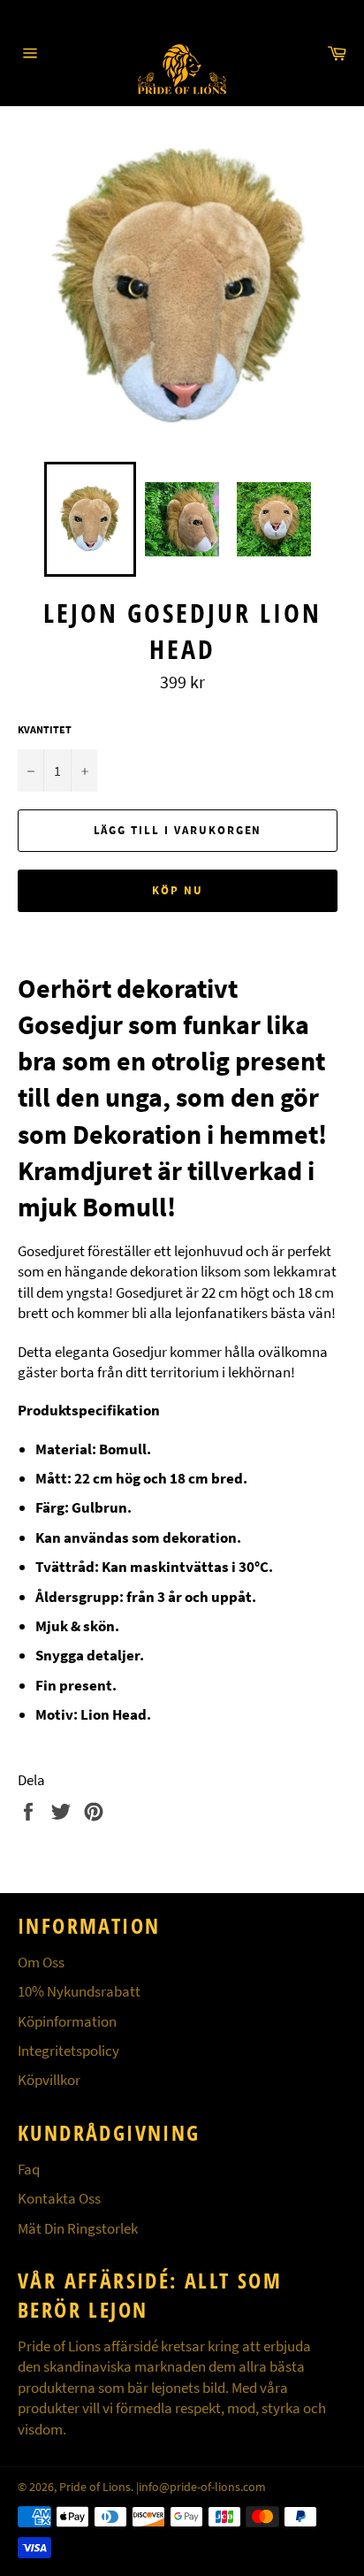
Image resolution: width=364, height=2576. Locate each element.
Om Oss (41, 1962)
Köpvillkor (49, 2080)
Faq (29, 2169)
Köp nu (178, 890)
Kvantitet (45, 729)
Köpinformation (67, 2021)
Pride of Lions (95, 2487)
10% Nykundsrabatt (79, 1991)
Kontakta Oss (59, 2198)
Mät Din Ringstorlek (78, 2228)
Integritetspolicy (68, 2051)
